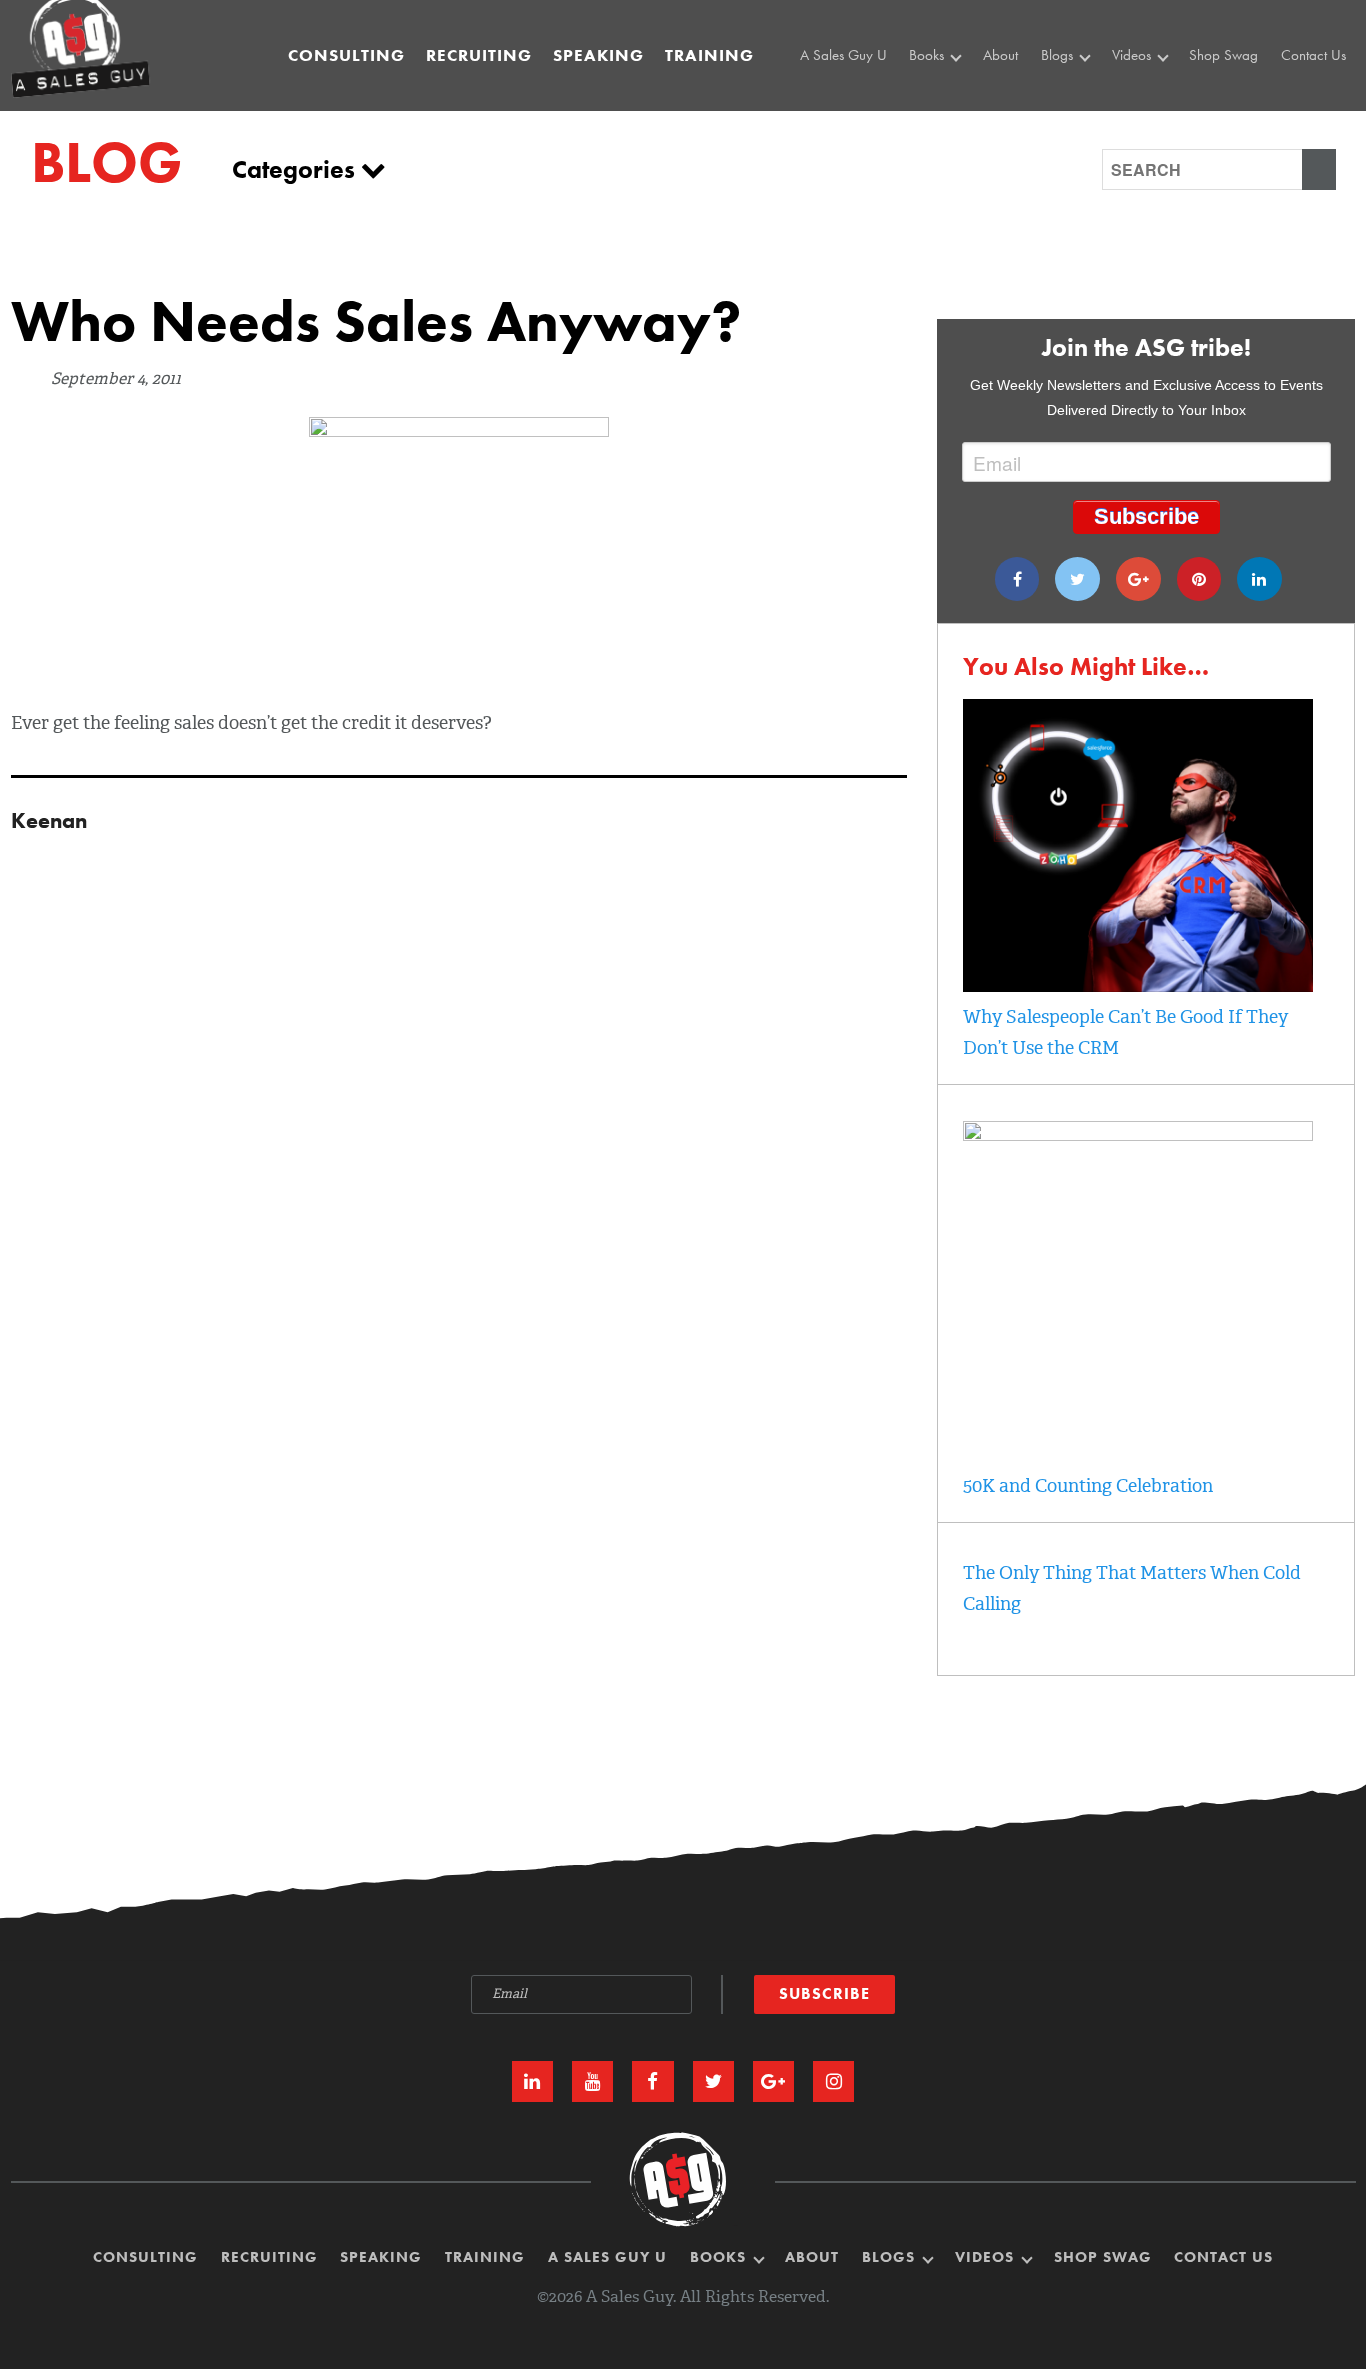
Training (709, 55)
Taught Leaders (1160, 140)
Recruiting (479, 55)
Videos (1133, 55)
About (1000, 55)
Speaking (598, 55)
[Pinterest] (1199, 579)
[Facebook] (1017, 579)
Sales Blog (1077, 95)
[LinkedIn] (532, 2081)
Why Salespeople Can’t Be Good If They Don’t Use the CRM (1125, 1032)
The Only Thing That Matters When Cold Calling (1132, 1588)
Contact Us (1313, 55)
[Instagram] (833, 2081)
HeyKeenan (1151, 95)
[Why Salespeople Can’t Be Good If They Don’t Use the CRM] (1138, 986)
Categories (296, 169)
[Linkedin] (1259, 579)
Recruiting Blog (1090, 118)
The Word (1145, 118)
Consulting (346, 55)
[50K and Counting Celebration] (1138, 1135)
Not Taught (946, 118)
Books (928, 55)
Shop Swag (1223, 55)
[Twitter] (1077, 579)
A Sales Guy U (843, 55)
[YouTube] (592, 2081)
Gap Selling (949, 95)
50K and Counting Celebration (1088, 1486)
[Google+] (1138, 579)
